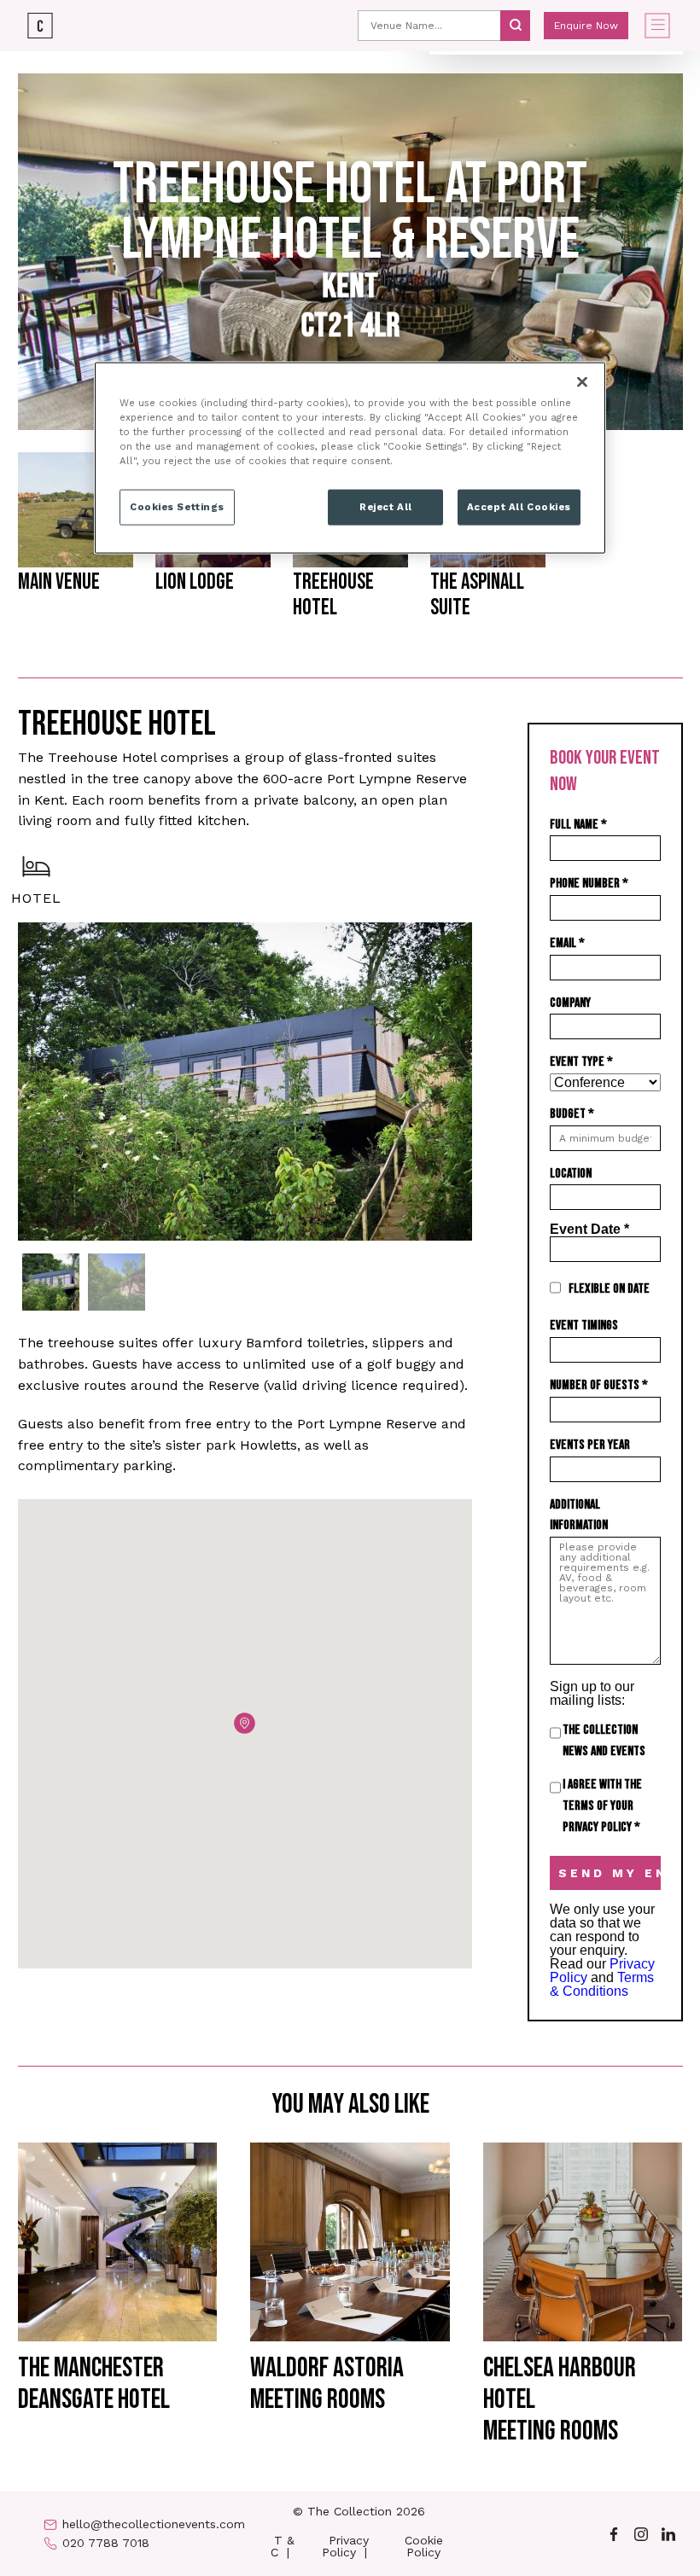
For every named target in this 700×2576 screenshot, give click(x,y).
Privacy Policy (345, 2546)
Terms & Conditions (602, 1984)
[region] (350, 457)
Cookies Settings (177, 507)
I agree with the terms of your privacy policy (602, 1806)
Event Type (581, 1062)
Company (570, 1003)
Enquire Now (586, 26)
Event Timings (584, 1326)
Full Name (578, 825)
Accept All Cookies (519, 507)
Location (571, 1174)
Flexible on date (609, 1289)
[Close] (582, 381)
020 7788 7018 (106, 2543)
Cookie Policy (424, 2546)
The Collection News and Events (604, 1741)
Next (485, 1082)
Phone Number (589, 884)
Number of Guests (599, 1385)
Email (567, 943)
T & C (283, 2546)
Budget (572, 1114)
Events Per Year (590, 1445)
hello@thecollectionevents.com (154, 2524)
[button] (245, 1723)
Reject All (386, 507)
